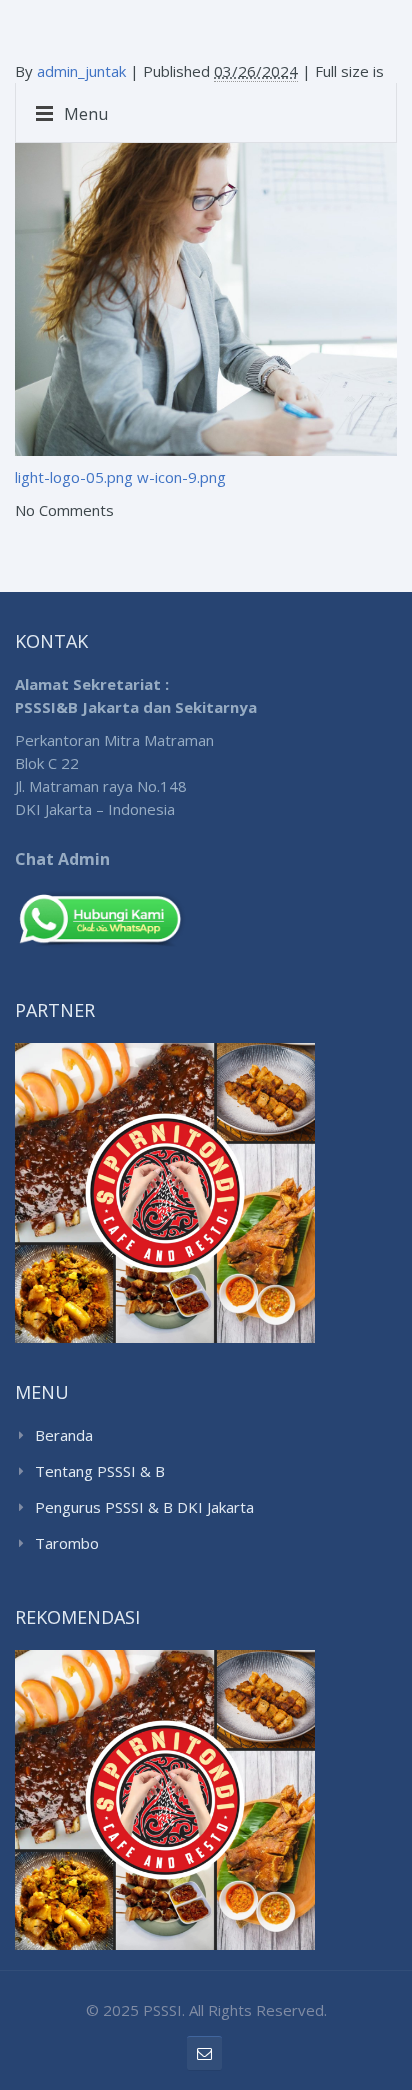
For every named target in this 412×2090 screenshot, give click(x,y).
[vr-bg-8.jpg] (206, 284)
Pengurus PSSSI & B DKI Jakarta (144, 1507)
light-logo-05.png (74, 477)
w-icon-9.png (181, 477)
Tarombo (67, 1543)
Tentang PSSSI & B (100, 1471)
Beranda (64, 1435)
